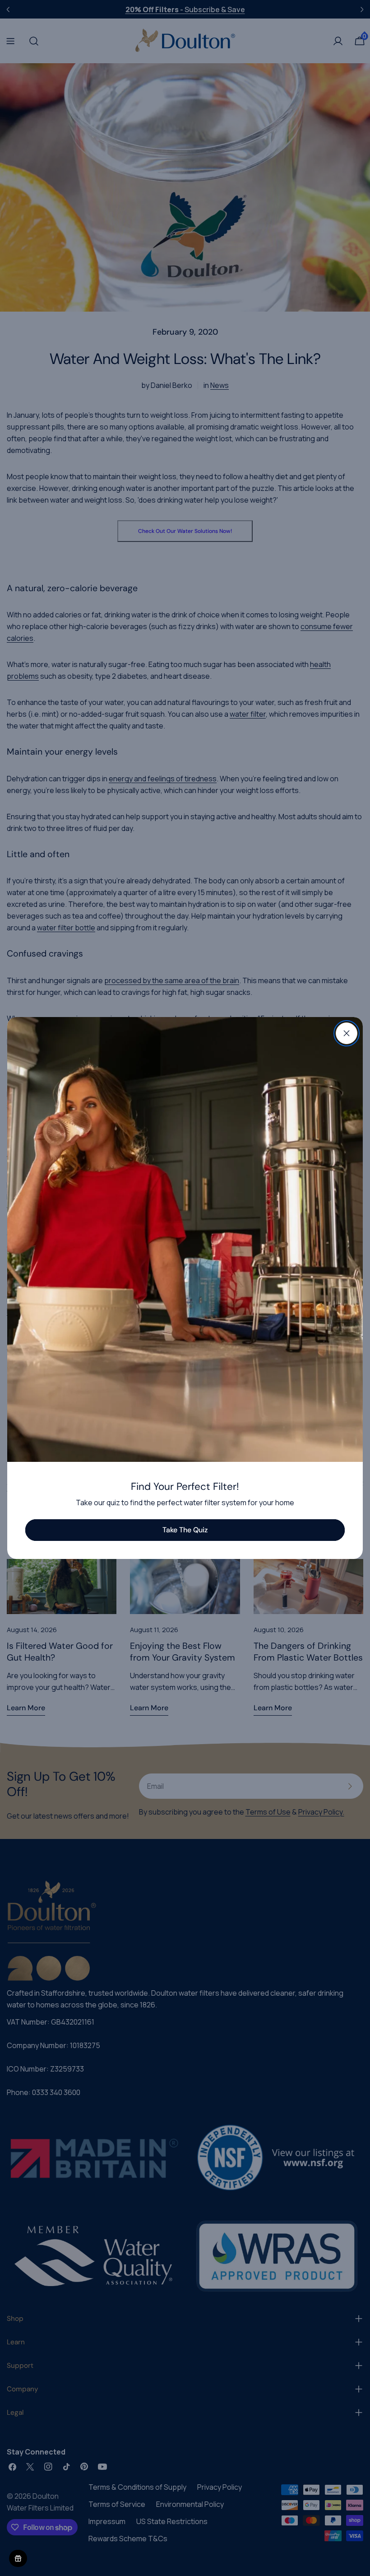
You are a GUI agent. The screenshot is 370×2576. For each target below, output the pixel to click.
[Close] (347, 1033)
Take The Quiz (185, 1530)
